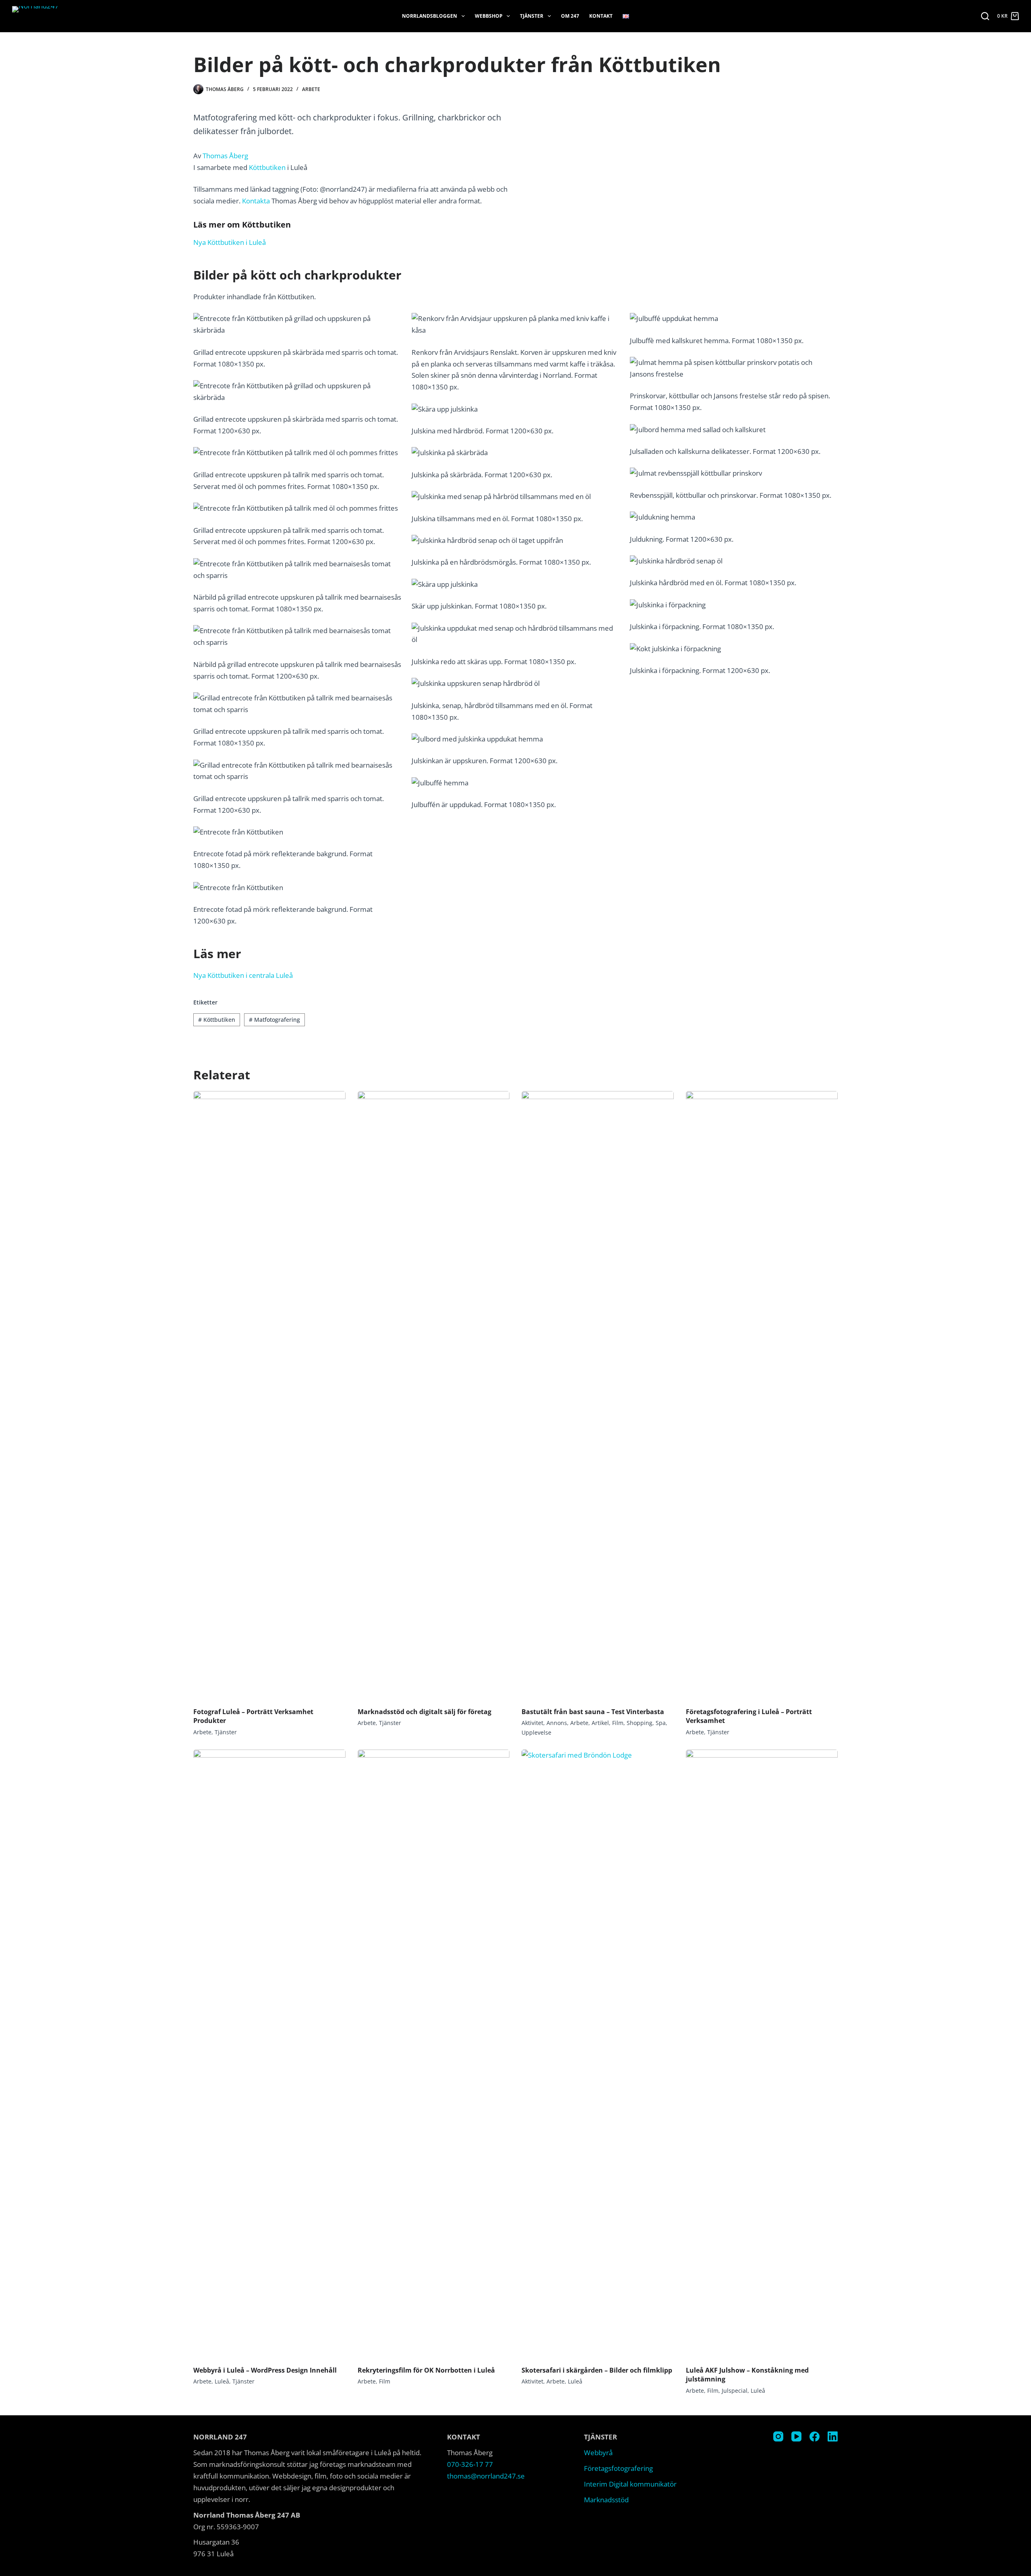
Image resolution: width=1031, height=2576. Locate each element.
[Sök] (985, 16)
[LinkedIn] (833, 2436)
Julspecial (735, 2391)
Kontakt (601, 16)
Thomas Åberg (225, 156)
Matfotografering (274, 1020)
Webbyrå (598, 2453)
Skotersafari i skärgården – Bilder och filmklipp (597, 2370)
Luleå (222, 2381)
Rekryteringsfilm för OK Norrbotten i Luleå (426, 2370)
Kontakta (256, 201)
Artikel (600, 1723)
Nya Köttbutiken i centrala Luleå (243, 975)
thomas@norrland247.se (486, 2476)
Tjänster (532, 16)
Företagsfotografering (618, 2468)
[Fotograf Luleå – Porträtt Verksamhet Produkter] (269, 1395)
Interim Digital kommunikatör (630, 2484)
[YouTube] (796, 2436)
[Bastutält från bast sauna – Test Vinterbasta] (598, 1395)
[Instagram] (778, 2436)
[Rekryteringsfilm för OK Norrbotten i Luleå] (434, 2054)
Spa (661, 1723)
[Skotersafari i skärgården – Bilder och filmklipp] (598, 2054)
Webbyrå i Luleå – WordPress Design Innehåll (265, 2370)
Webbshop (489, 16)
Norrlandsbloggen (430, 16)
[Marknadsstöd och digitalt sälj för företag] (434, 1395)
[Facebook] (815, 2436)
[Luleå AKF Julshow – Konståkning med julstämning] (762, 2054)
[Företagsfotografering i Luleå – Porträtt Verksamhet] (762, 1395)
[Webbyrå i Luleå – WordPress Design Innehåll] (269, 2054)
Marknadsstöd (606, 2500)
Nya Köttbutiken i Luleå (230, 242)
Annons (557, 1723)
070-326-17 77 (470, 2464)
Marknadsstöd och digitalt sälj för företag (424, 1712)
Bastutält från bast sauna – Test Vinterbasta (593, 1712)
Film (618, 1723)
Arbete (311, 89)
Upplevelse (536, 1732)
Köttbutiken (267, 167)
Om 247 (570, 16)
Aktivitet (532, 1723)
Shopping (640, 1723)
